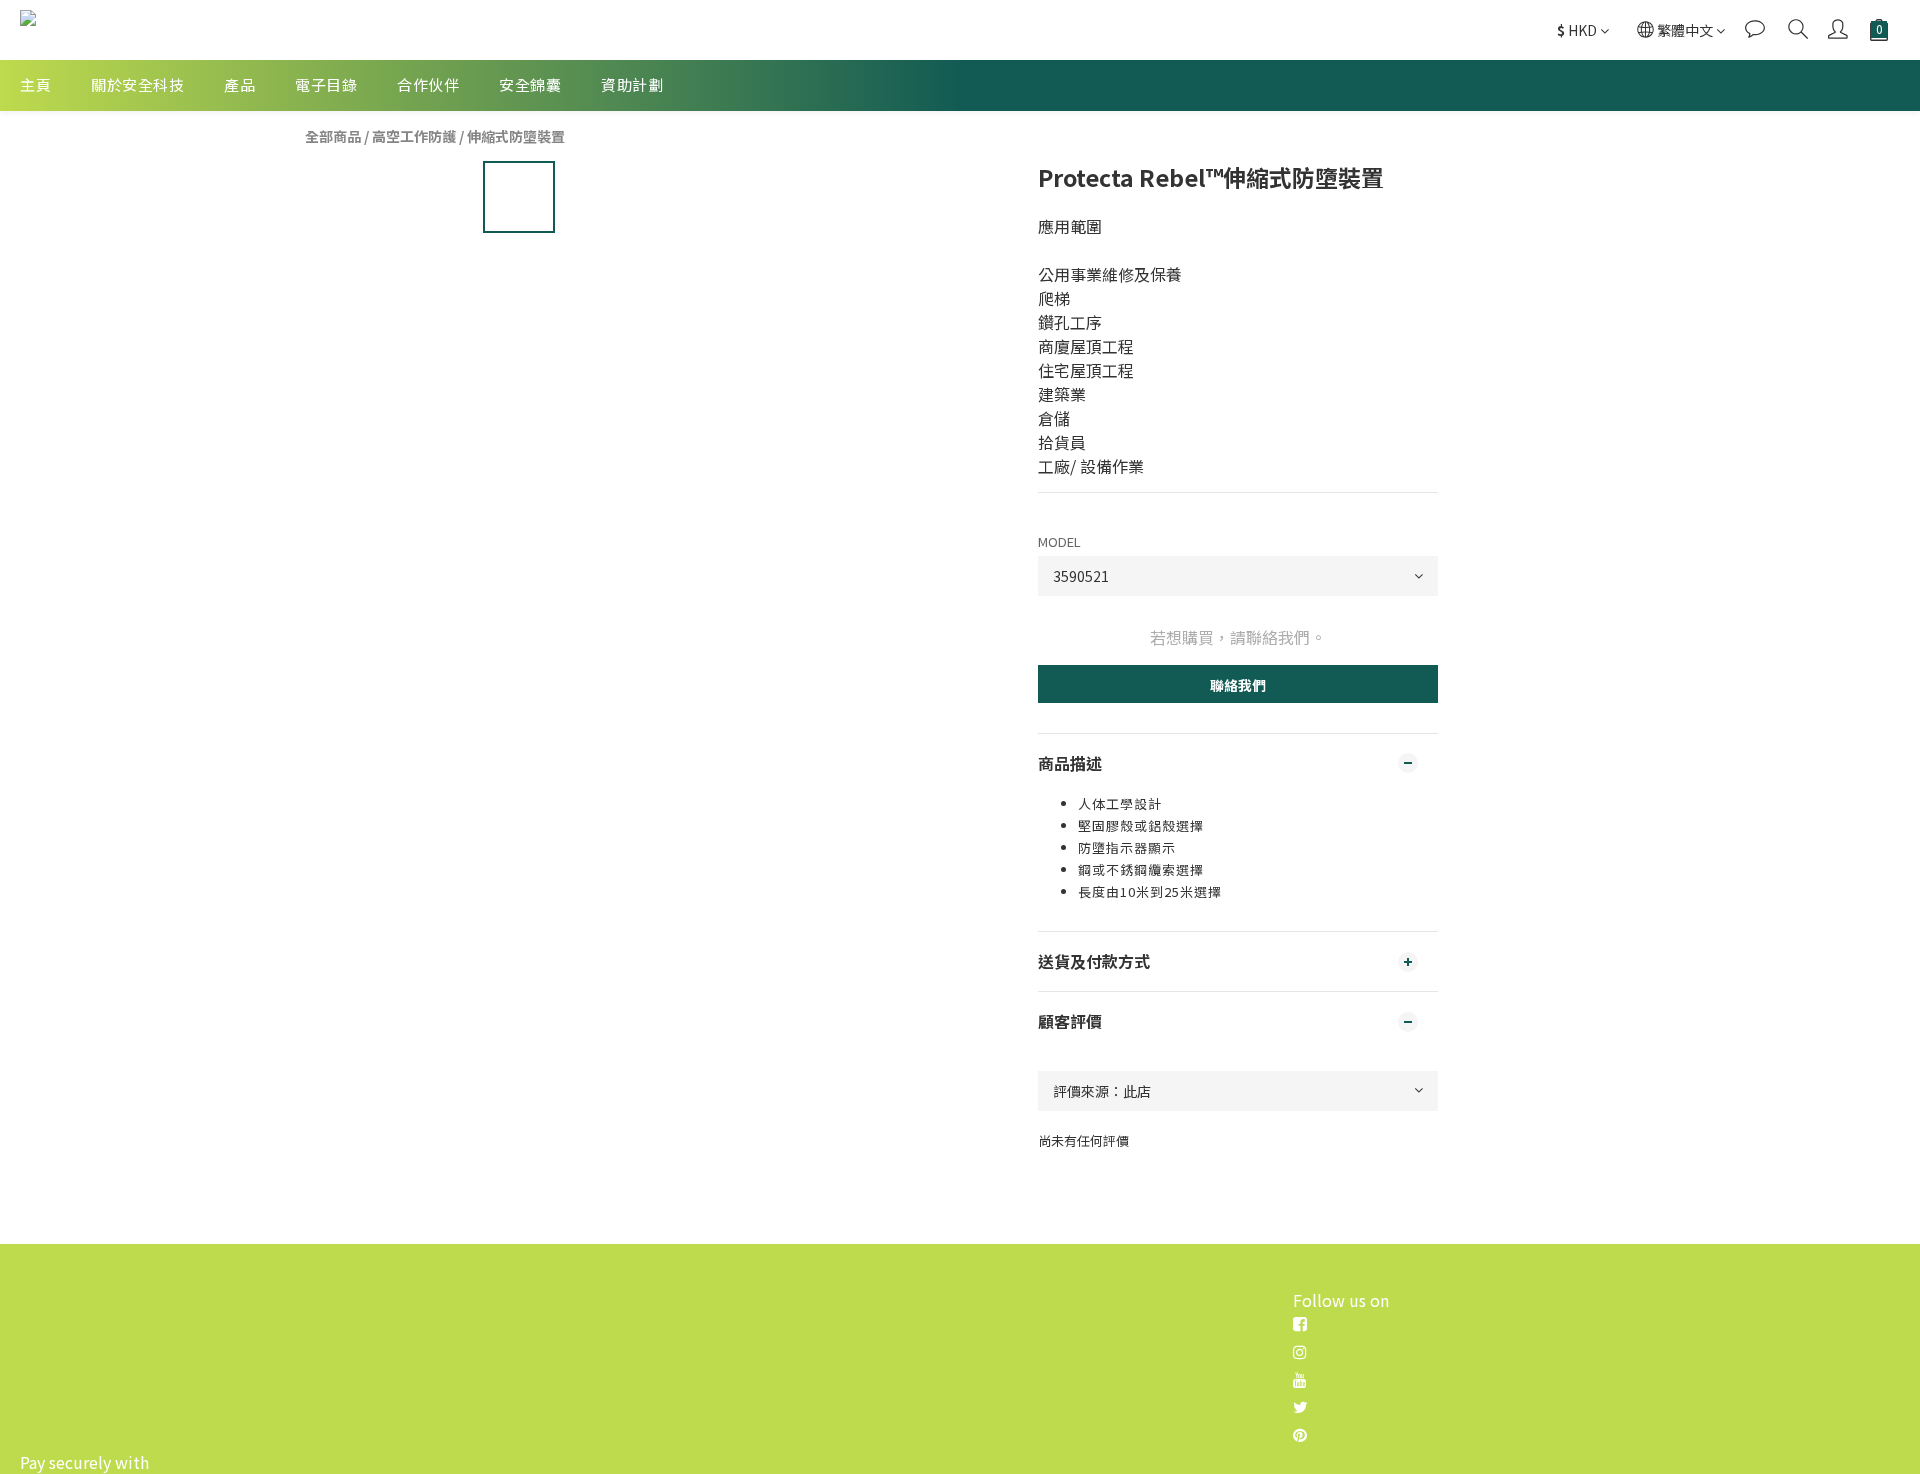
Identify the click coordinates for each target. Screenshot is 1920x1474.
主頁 (35, 84)
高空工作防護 (414, 136)
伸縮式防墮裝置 (516, 136)
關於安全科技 (137, 84)
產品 (239, 84)
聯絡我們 (1238, 685)
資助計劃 (632, 84)
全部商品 (333, 136)
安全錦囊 (530, 84)
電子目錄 (326, 84)
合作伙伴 (428, 84)
